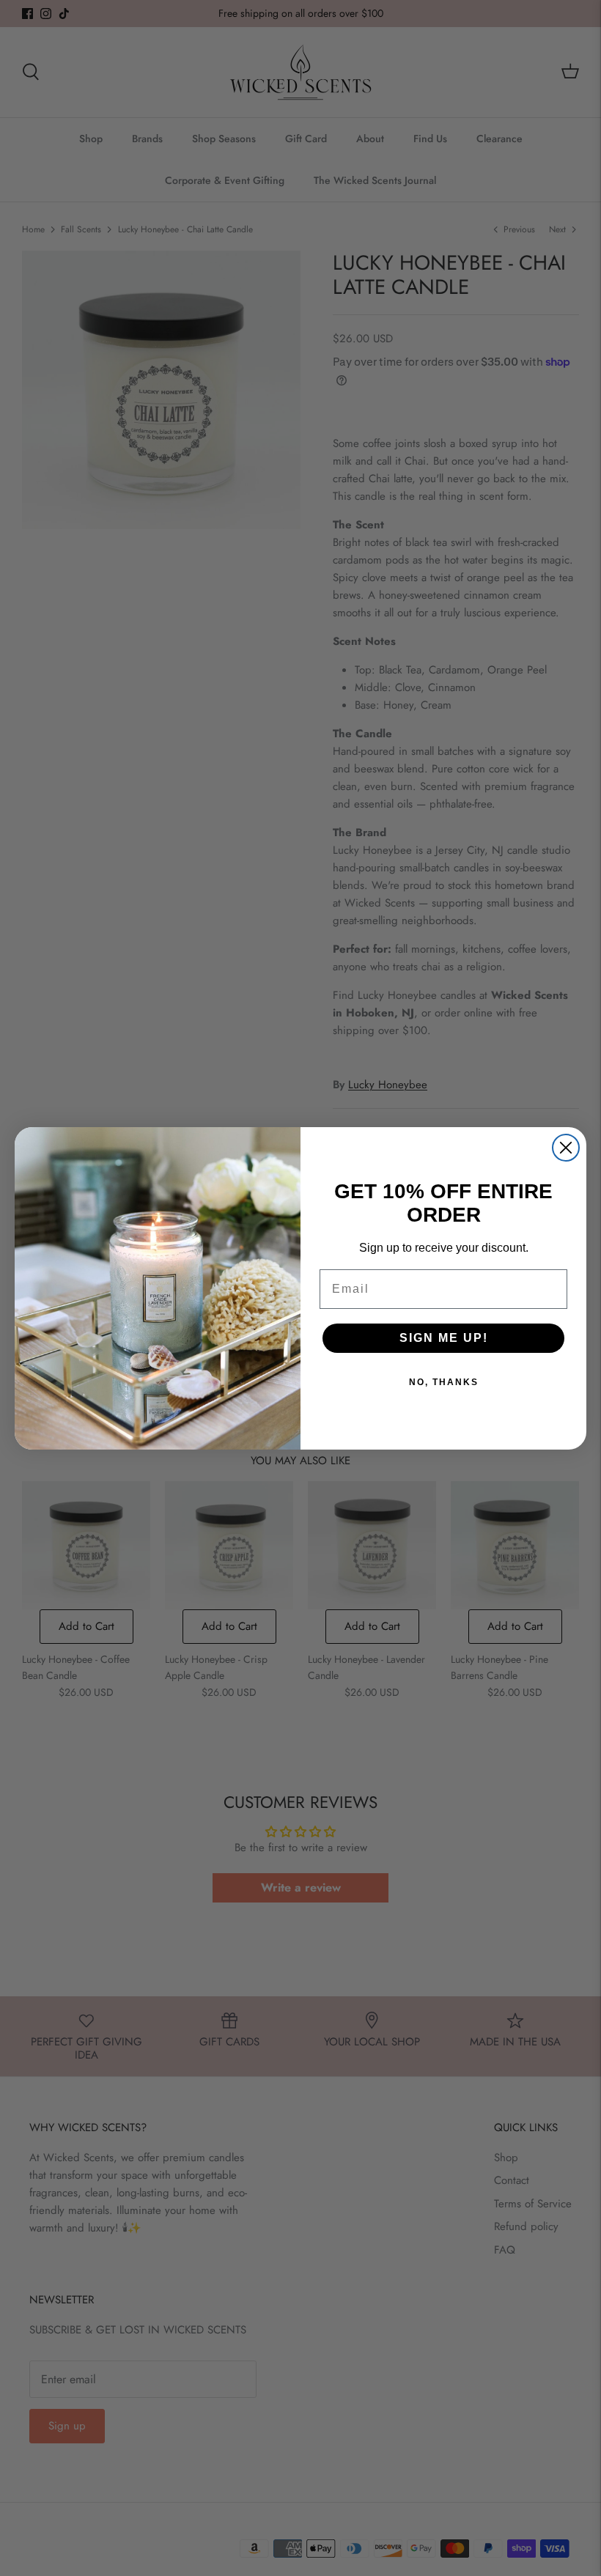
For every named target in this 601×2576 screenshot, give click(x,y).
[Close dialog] (566, 1148)
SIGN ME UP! (444, 1338)
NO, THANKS (444, 1382)
